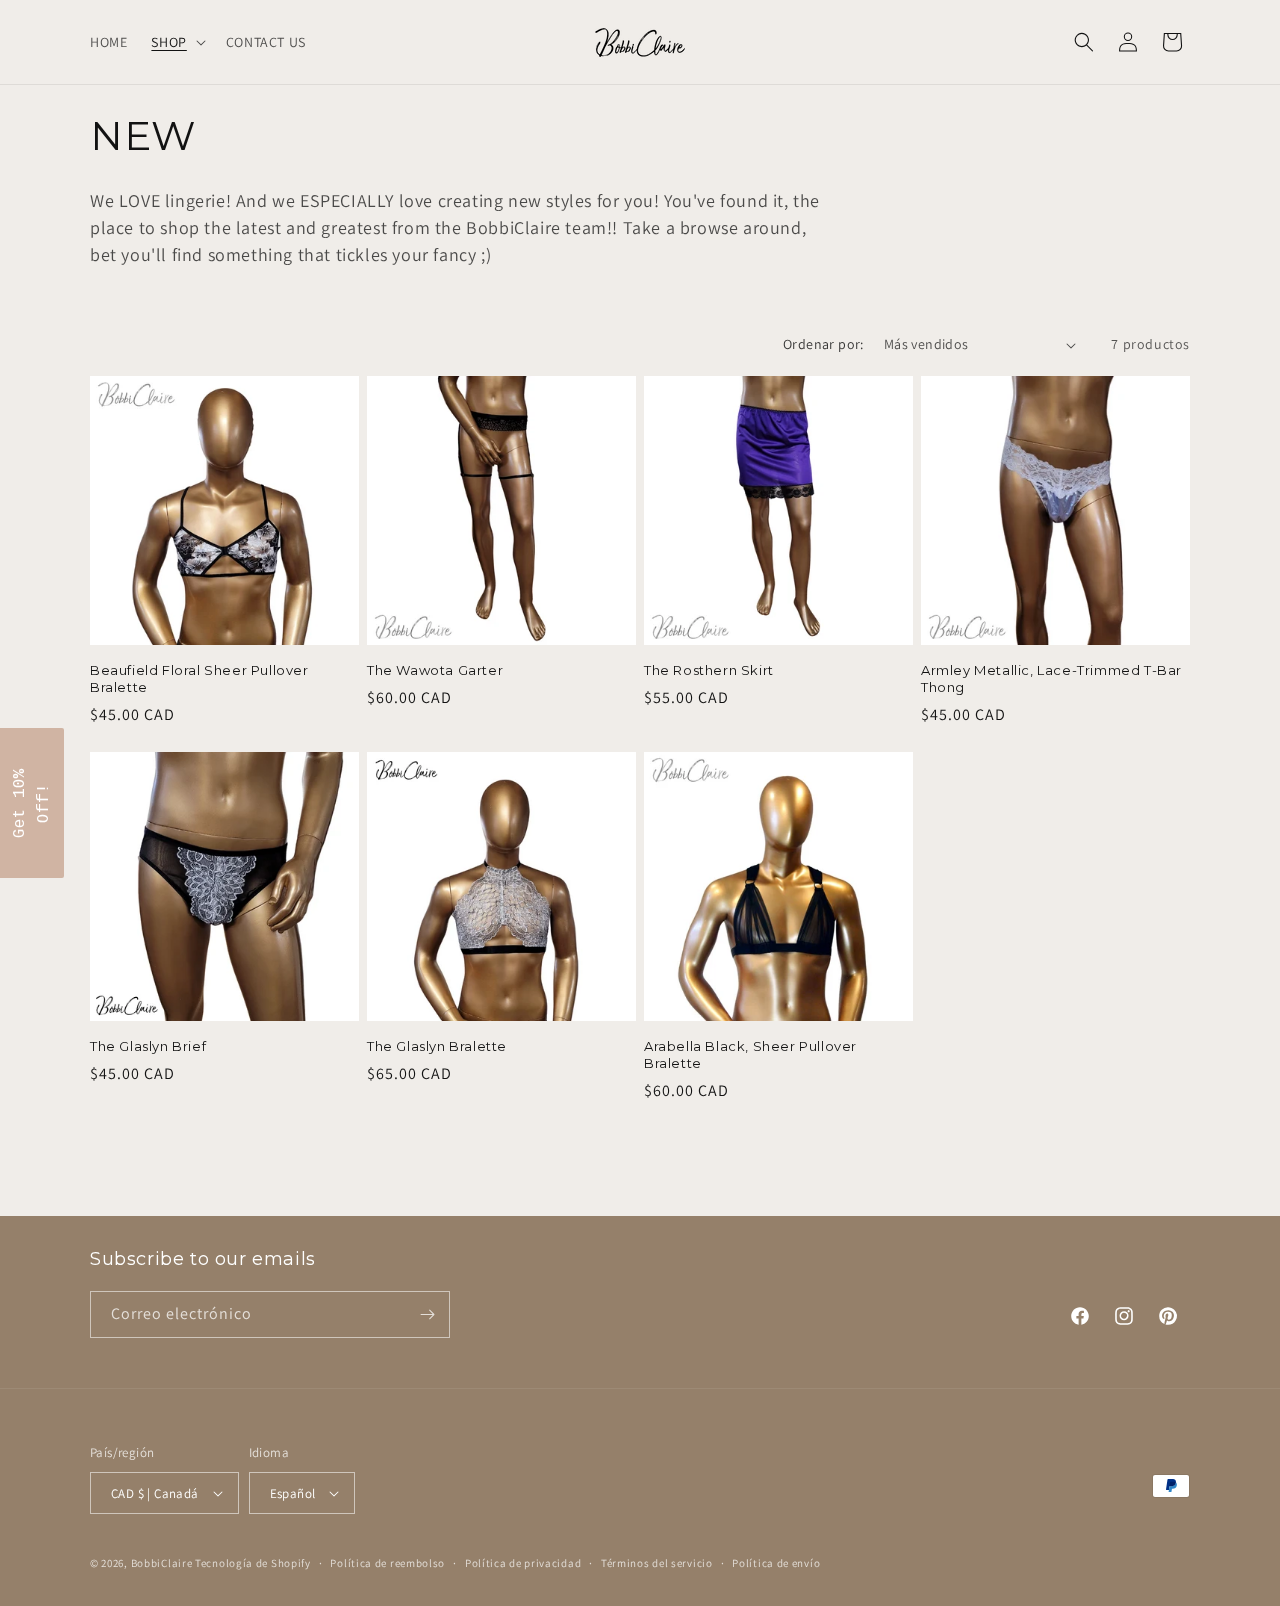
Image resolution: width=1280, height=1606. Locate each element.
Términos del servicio (657, 1563)
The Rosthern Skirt (709, 670)
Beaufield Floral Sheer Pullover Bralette (199, 678)
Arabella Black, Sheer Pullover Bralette (750, 1054)
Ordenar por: (823, 344)
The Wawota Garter (435, 670)
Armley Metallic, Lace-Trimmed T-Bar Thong (1051, 678)
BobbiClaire (162, 1563)
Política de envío (776, 1563)
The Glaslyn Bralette (437, 1046)
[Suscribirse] (427, 1314)
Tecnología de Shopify (253, 1563)
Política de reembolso (387, 1563)
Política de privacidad (523, 1563)
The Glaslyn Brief (148, 1046)
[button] (176, 42)
